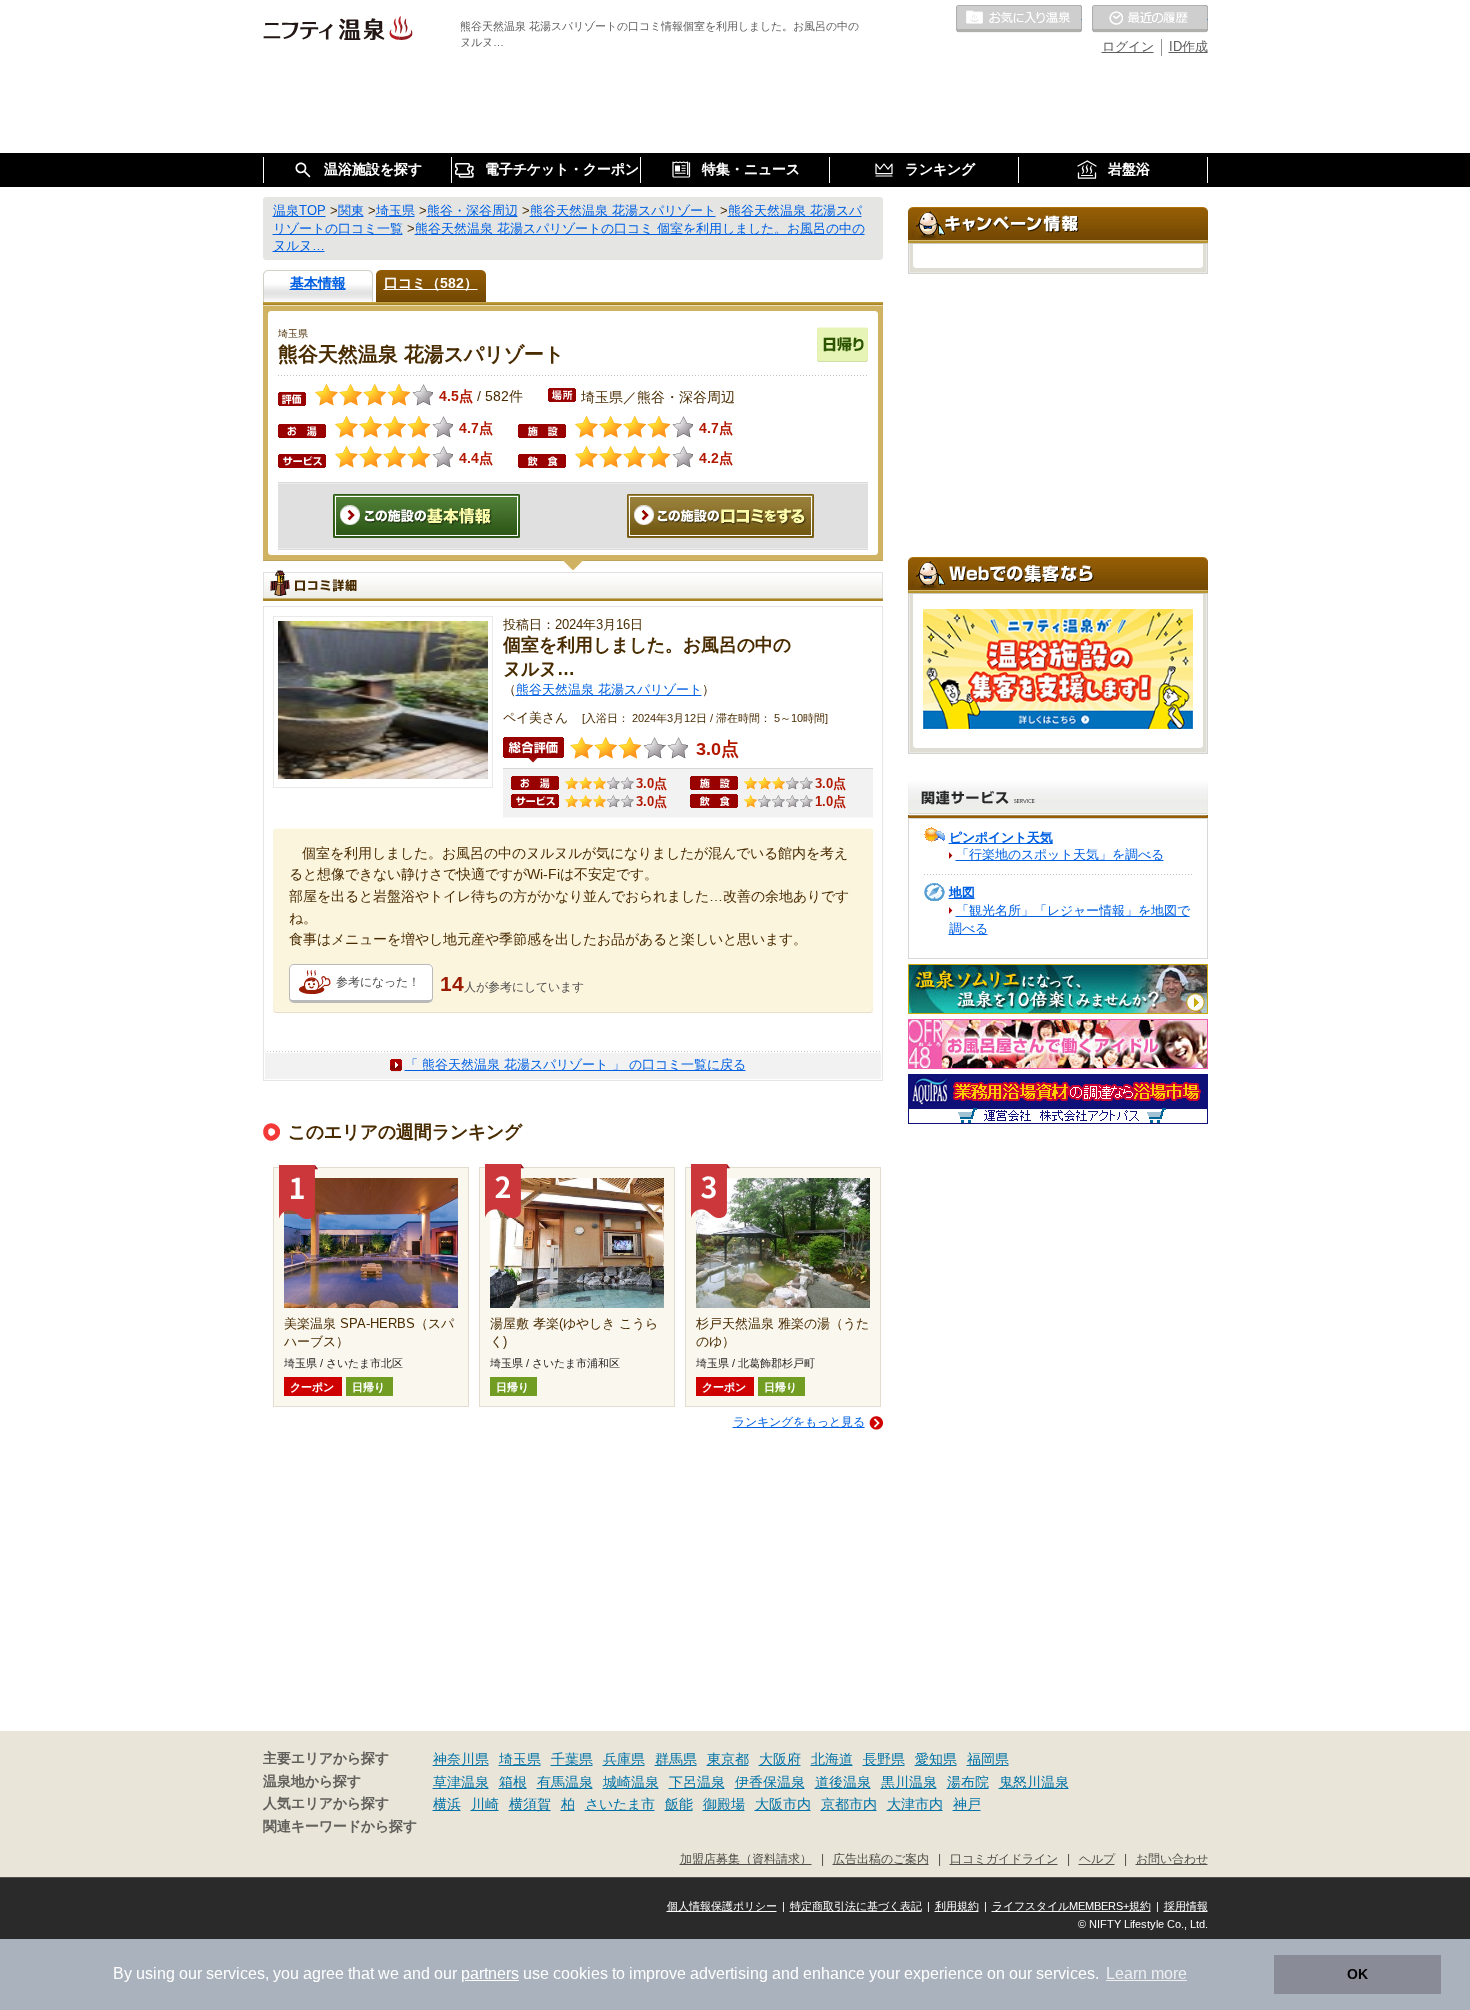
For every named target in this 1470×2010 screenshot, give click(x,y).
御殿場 (724, 1804)
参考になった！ (378, 982)
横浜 (447, 1804)
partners (490, 1973)
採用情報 (1186, 1906)
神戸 (967, 1804)
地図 (962, 892)
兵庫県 (624, 1759)
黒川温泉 (909, 1782)
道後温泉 (843, 1782)
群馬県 (676, 1759)
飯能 (679, 1804)
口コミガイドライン (1004, 1858)
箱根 (513, 1782)
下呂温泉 (697, 1782)
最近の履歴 (1150, 19)
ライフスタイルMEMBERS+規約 (1071, 1906)
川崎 (485, 1804)
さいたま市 (620, 1804)
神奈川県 (461, 1759)
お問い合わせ (1172, 1858)
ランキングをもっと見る (799, 1422)
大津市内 (915, 1804)
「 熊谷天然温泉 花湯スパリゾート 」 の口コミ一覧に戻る (575, 1064)
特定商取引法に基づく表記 (856, 1906)
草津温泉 (461, 1782)
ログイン (1128, 46)
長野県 (884, 1759)
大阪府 (780, 1759)
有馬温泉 (565, 1782)
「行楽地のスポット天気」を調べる (1060, 854)
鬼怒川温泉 (1034, 1782)
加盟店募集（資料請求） (746, 1858)
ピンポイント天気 (1001, 837)
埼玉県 (520, 1759)
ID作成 (1188, 46)
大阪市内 (783, 1804)
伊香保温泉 (770, 1782)
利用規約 (957, 1906)
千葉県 (572, 1759)
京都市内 (849, 1804)
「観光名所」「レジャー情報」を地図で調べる (1069, 919)
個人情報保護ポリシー (722, 1906)
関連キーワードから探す (340, 1826)
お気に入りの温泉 (1019, 19)
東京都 (728, 1759)
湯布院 (968, 1782)
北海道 (832, 1759)
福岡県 (988, 1759)
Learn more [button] (1146, 1973)
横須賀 (530, 1804)
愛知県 (936, 1759)
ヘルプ (1097, 1858)
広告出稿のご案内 (881, 1858)
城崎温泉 (631, 1782)
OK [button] (1357, 1974)
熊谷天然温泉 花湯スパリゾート (609, 689)
